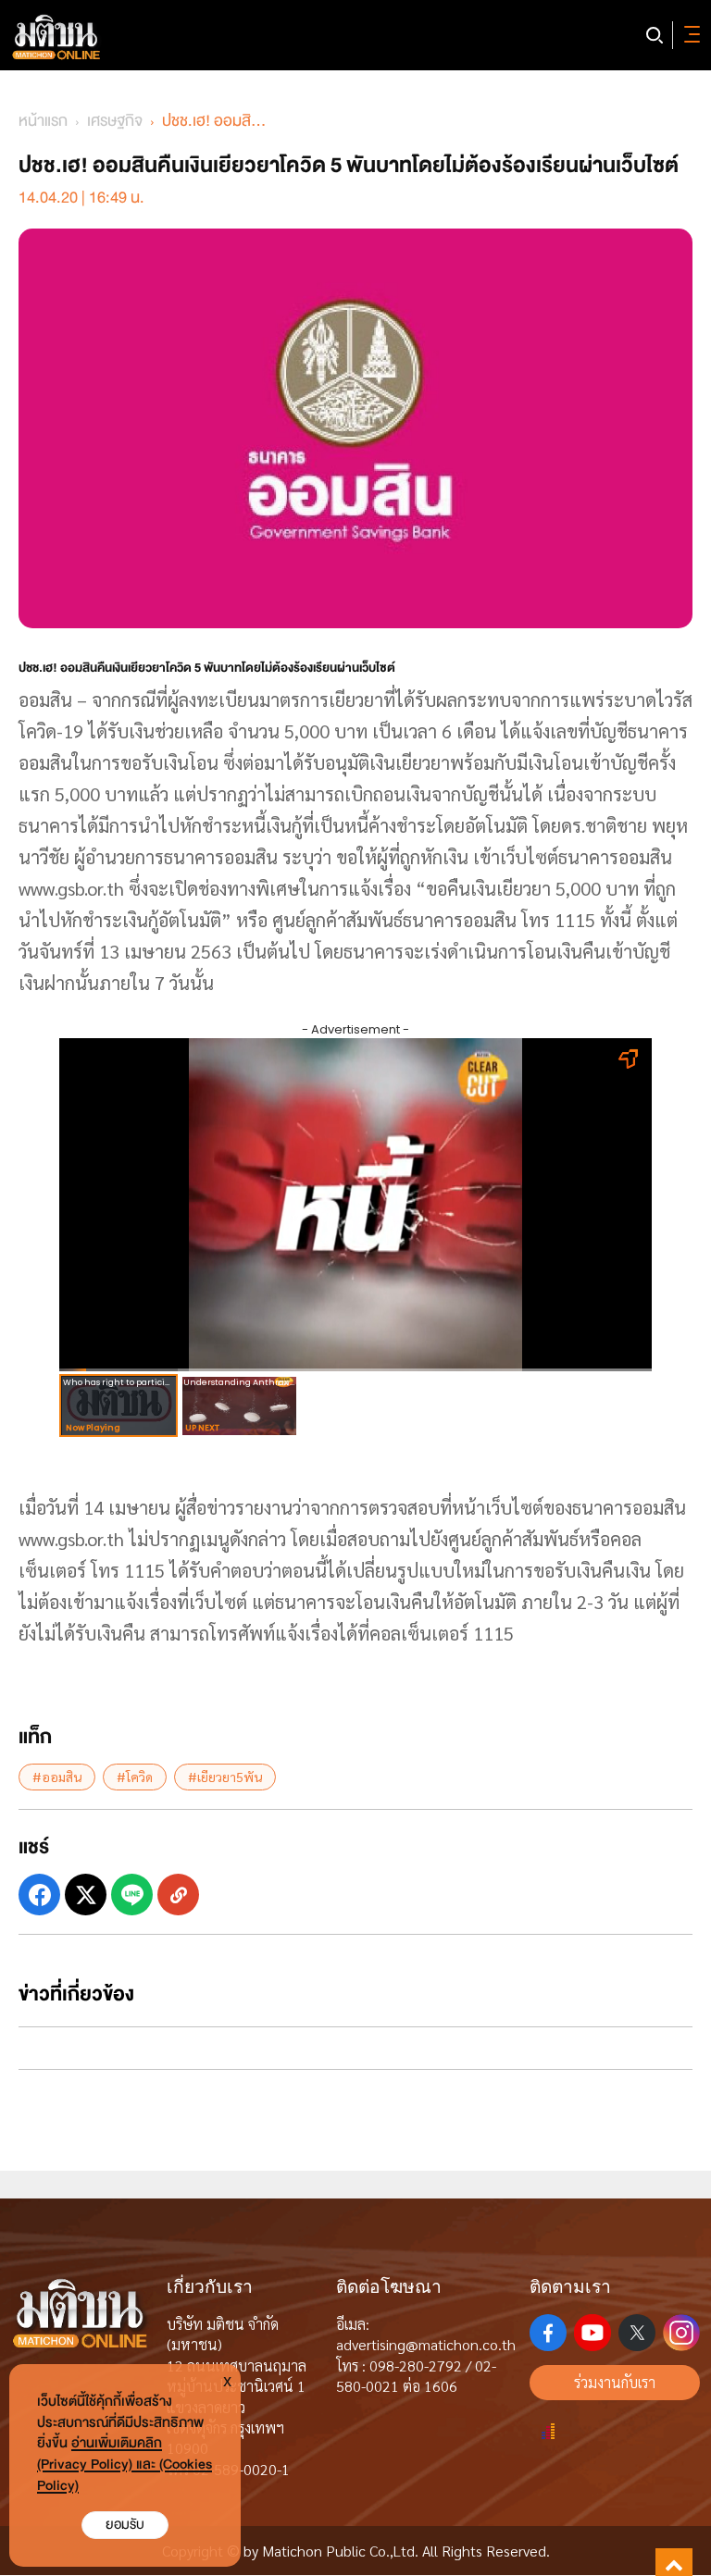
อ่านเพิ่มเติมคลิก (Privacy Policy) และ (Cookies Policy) (125, 2465)
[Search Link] (655, 35)
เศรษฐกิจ (115, 121)
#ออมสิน (57, 1777)
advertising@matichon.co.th (426, 2344)
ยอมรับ (125, 2525)
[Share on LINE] (132, 1895)
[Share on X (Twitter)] (86, 1895)
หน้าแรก (43, 121)
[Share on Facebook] (39, 1895)
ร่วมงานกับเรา (615, 2382)
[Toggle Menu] (689, 35)
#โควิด (135, 1777)
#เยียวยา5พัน (225, 1777)
